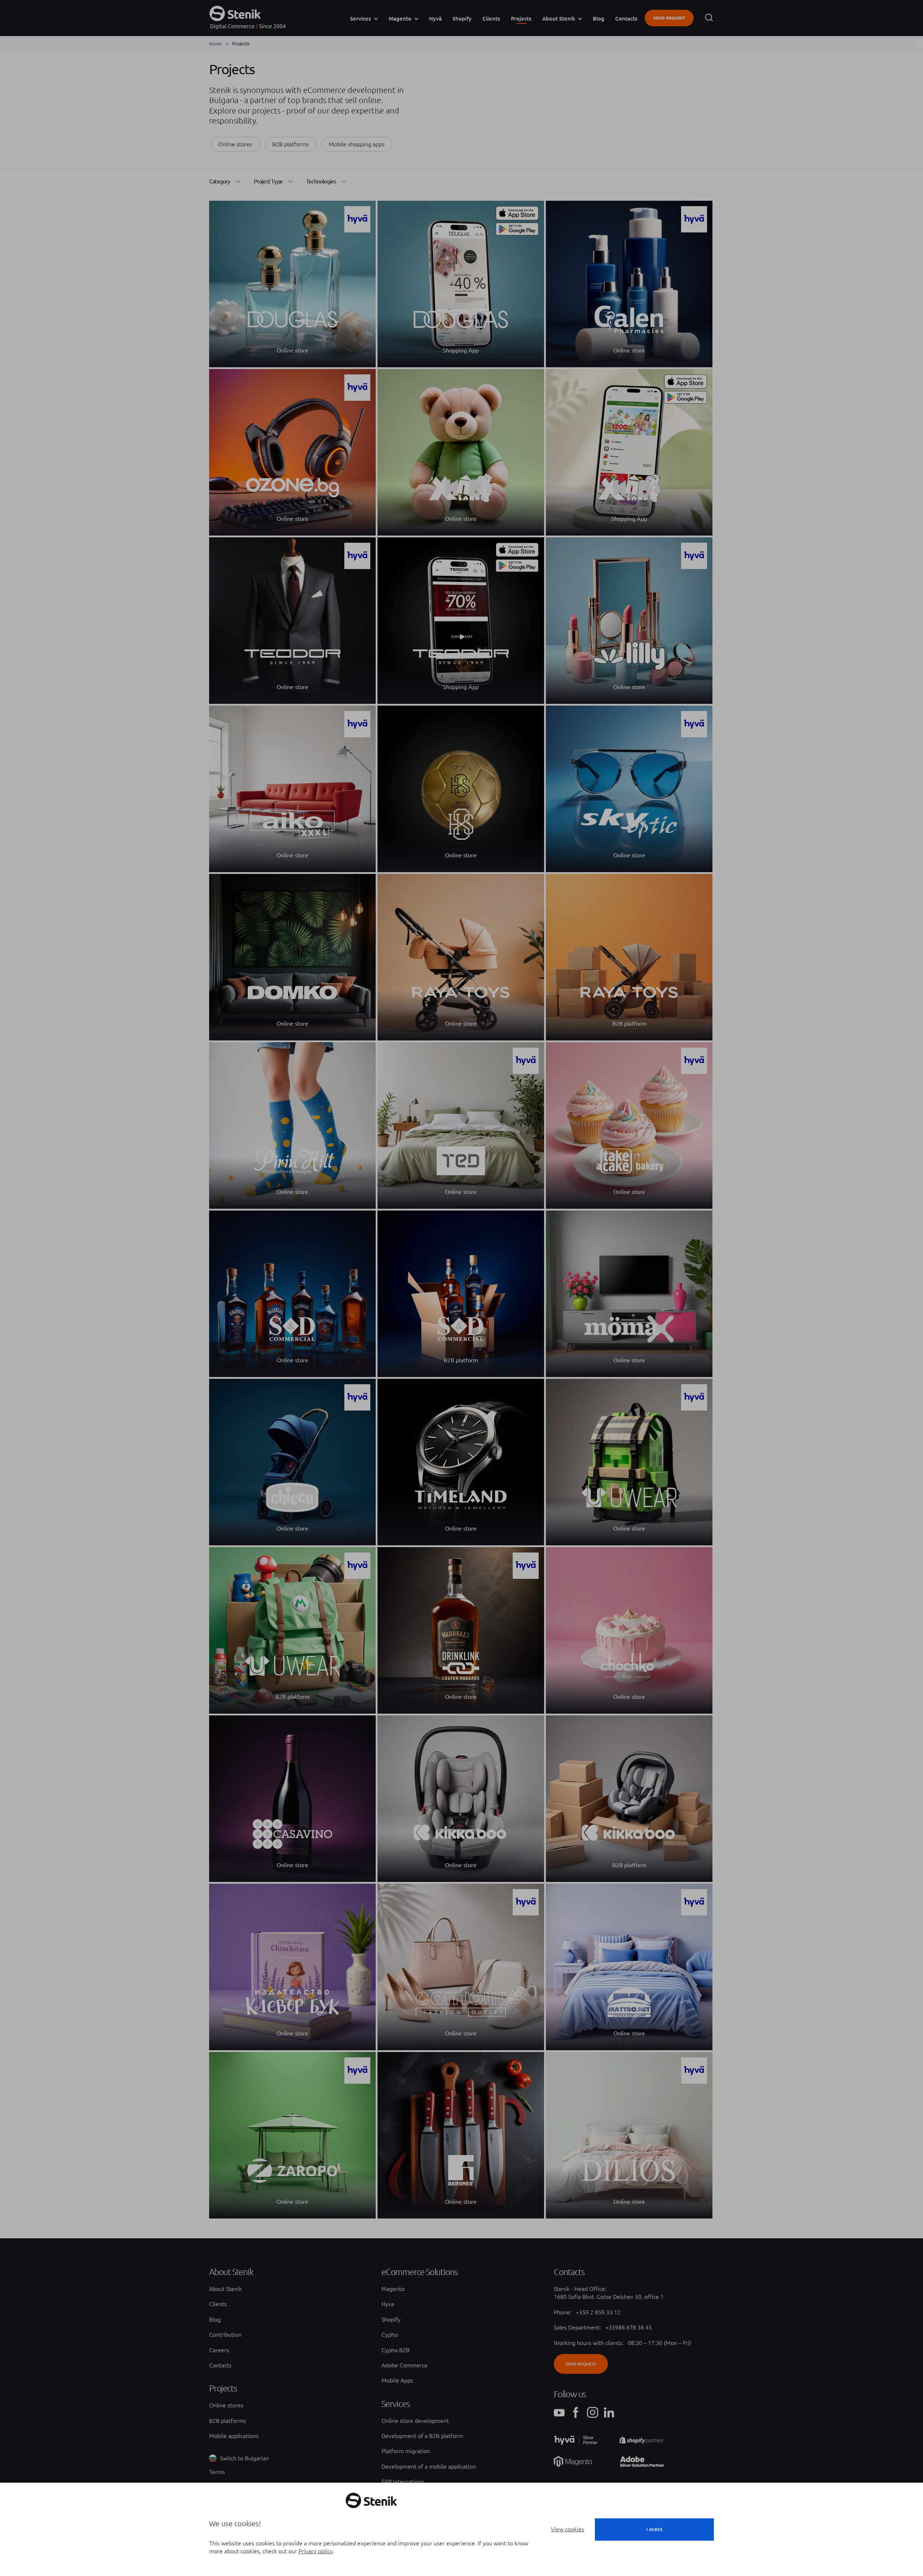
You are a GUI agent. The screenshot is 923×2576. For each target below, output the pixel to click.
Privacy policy (316, 2551)
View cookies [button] (568, 2529)
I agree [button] (655, 2529)
